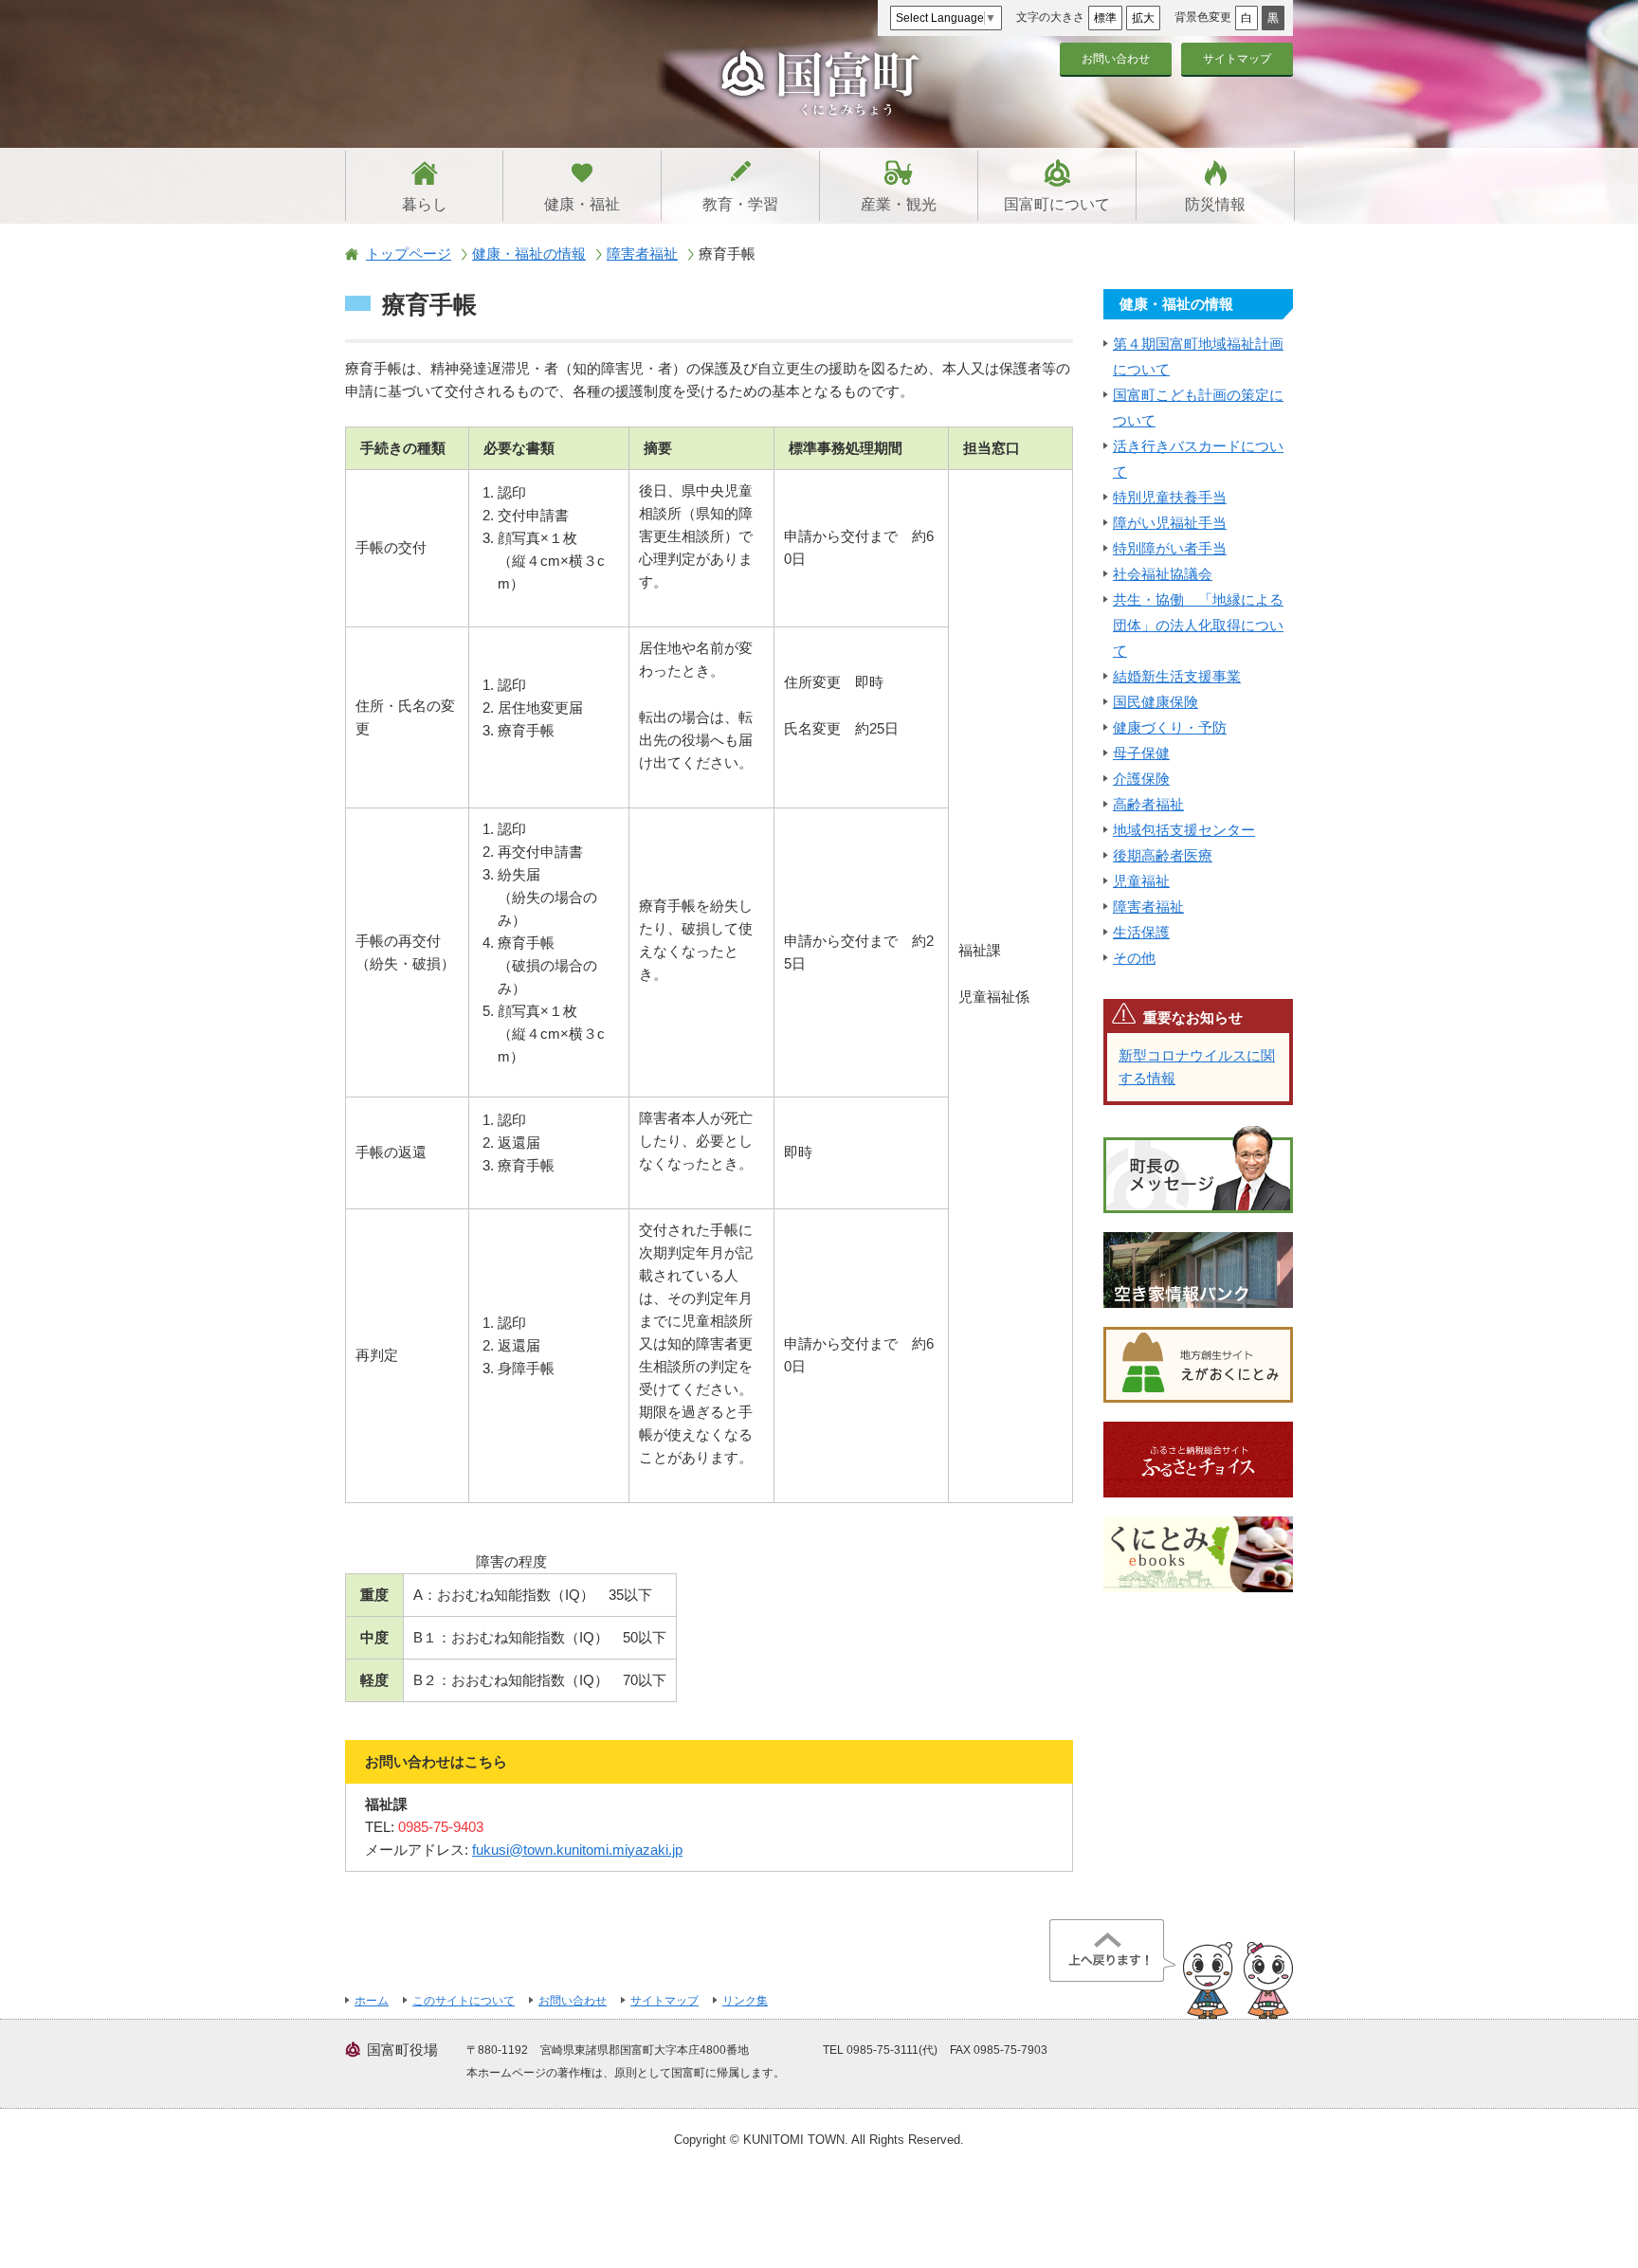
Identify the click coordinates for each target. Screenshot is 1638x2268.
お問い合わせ (1116, 59)
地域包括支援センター (1184, 830)
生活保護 (1141, 932)
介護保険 (1141, 779)
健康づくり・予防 (1170, 727)
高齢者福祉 (1148, 804)
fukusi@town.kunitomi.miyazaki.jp (577, 1850)
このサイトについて (464, 2001)
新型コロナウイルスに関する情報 (1197, 1067)
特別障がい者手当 (1170, 548)
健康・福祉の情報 (529, 254)
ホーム (372, 2001)
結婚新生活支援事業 (1177, 676)
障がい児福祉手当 (1170, 523)
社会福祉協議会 (1163, 574)
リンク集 (745, 2001)
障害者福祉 (642, 254)
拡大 (1143, 18)
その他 (1134, 958)
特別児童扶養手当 (1170, 497)
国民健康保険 (1156, 702)
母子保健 (1141, 753)
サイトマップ (1237, 59)
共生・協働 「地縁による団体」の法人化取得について (1198, 625)
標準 (1105, 18)
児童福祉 (1141, 881)
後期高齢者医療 (1163, 855)
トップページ (409, 254)
